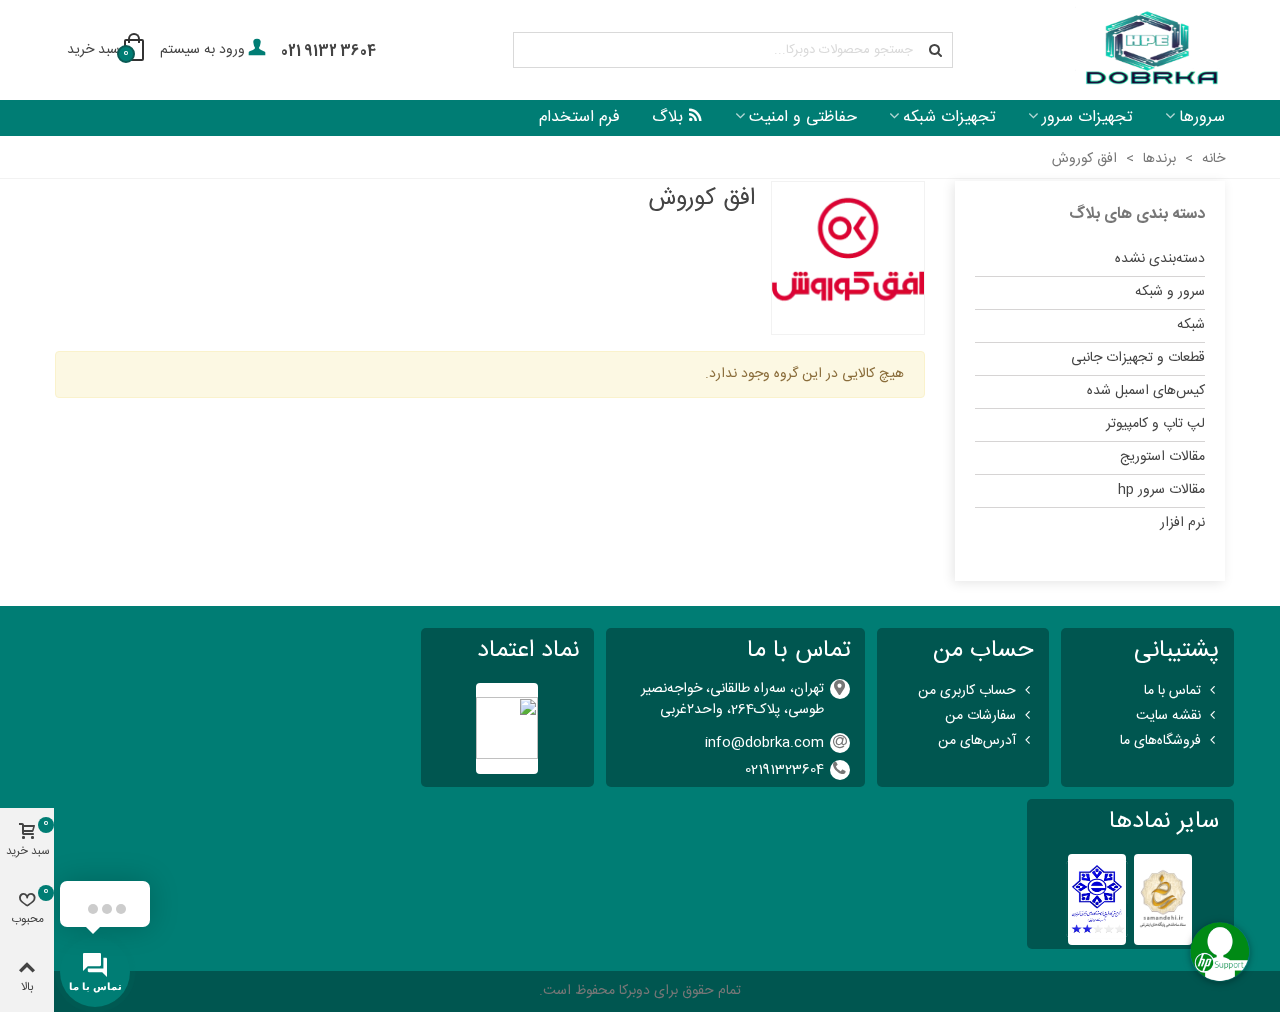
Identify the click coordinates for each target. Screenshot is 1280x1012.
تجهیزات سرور (1087, 117)
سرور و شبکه (1170, 292)
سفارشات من (980, 716)
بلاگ (667, 117)
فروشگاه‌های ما (1160, 741)
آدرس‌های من (977, 741)
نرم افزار (1182, 523)
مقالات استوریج (1162, 457)
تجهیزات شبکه (949, 117)
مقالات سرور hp (1161, 490)
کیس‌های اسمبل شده (1146, 391)
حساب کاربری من (967, 691)
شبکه (1191, 325)
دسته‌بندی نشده (1160, 259)
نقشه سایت (1168, 716)
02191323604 (784, 770)
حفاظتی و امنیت (803, 117)
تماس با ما (1172, 691)
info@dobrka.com (764, 743)
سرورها (1202, 117)
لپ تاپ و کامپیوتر (1155, 424)
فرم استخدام (579, 117)
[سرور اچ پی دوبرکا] (1150, 50)
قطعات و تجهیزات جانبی (1138, 358)
